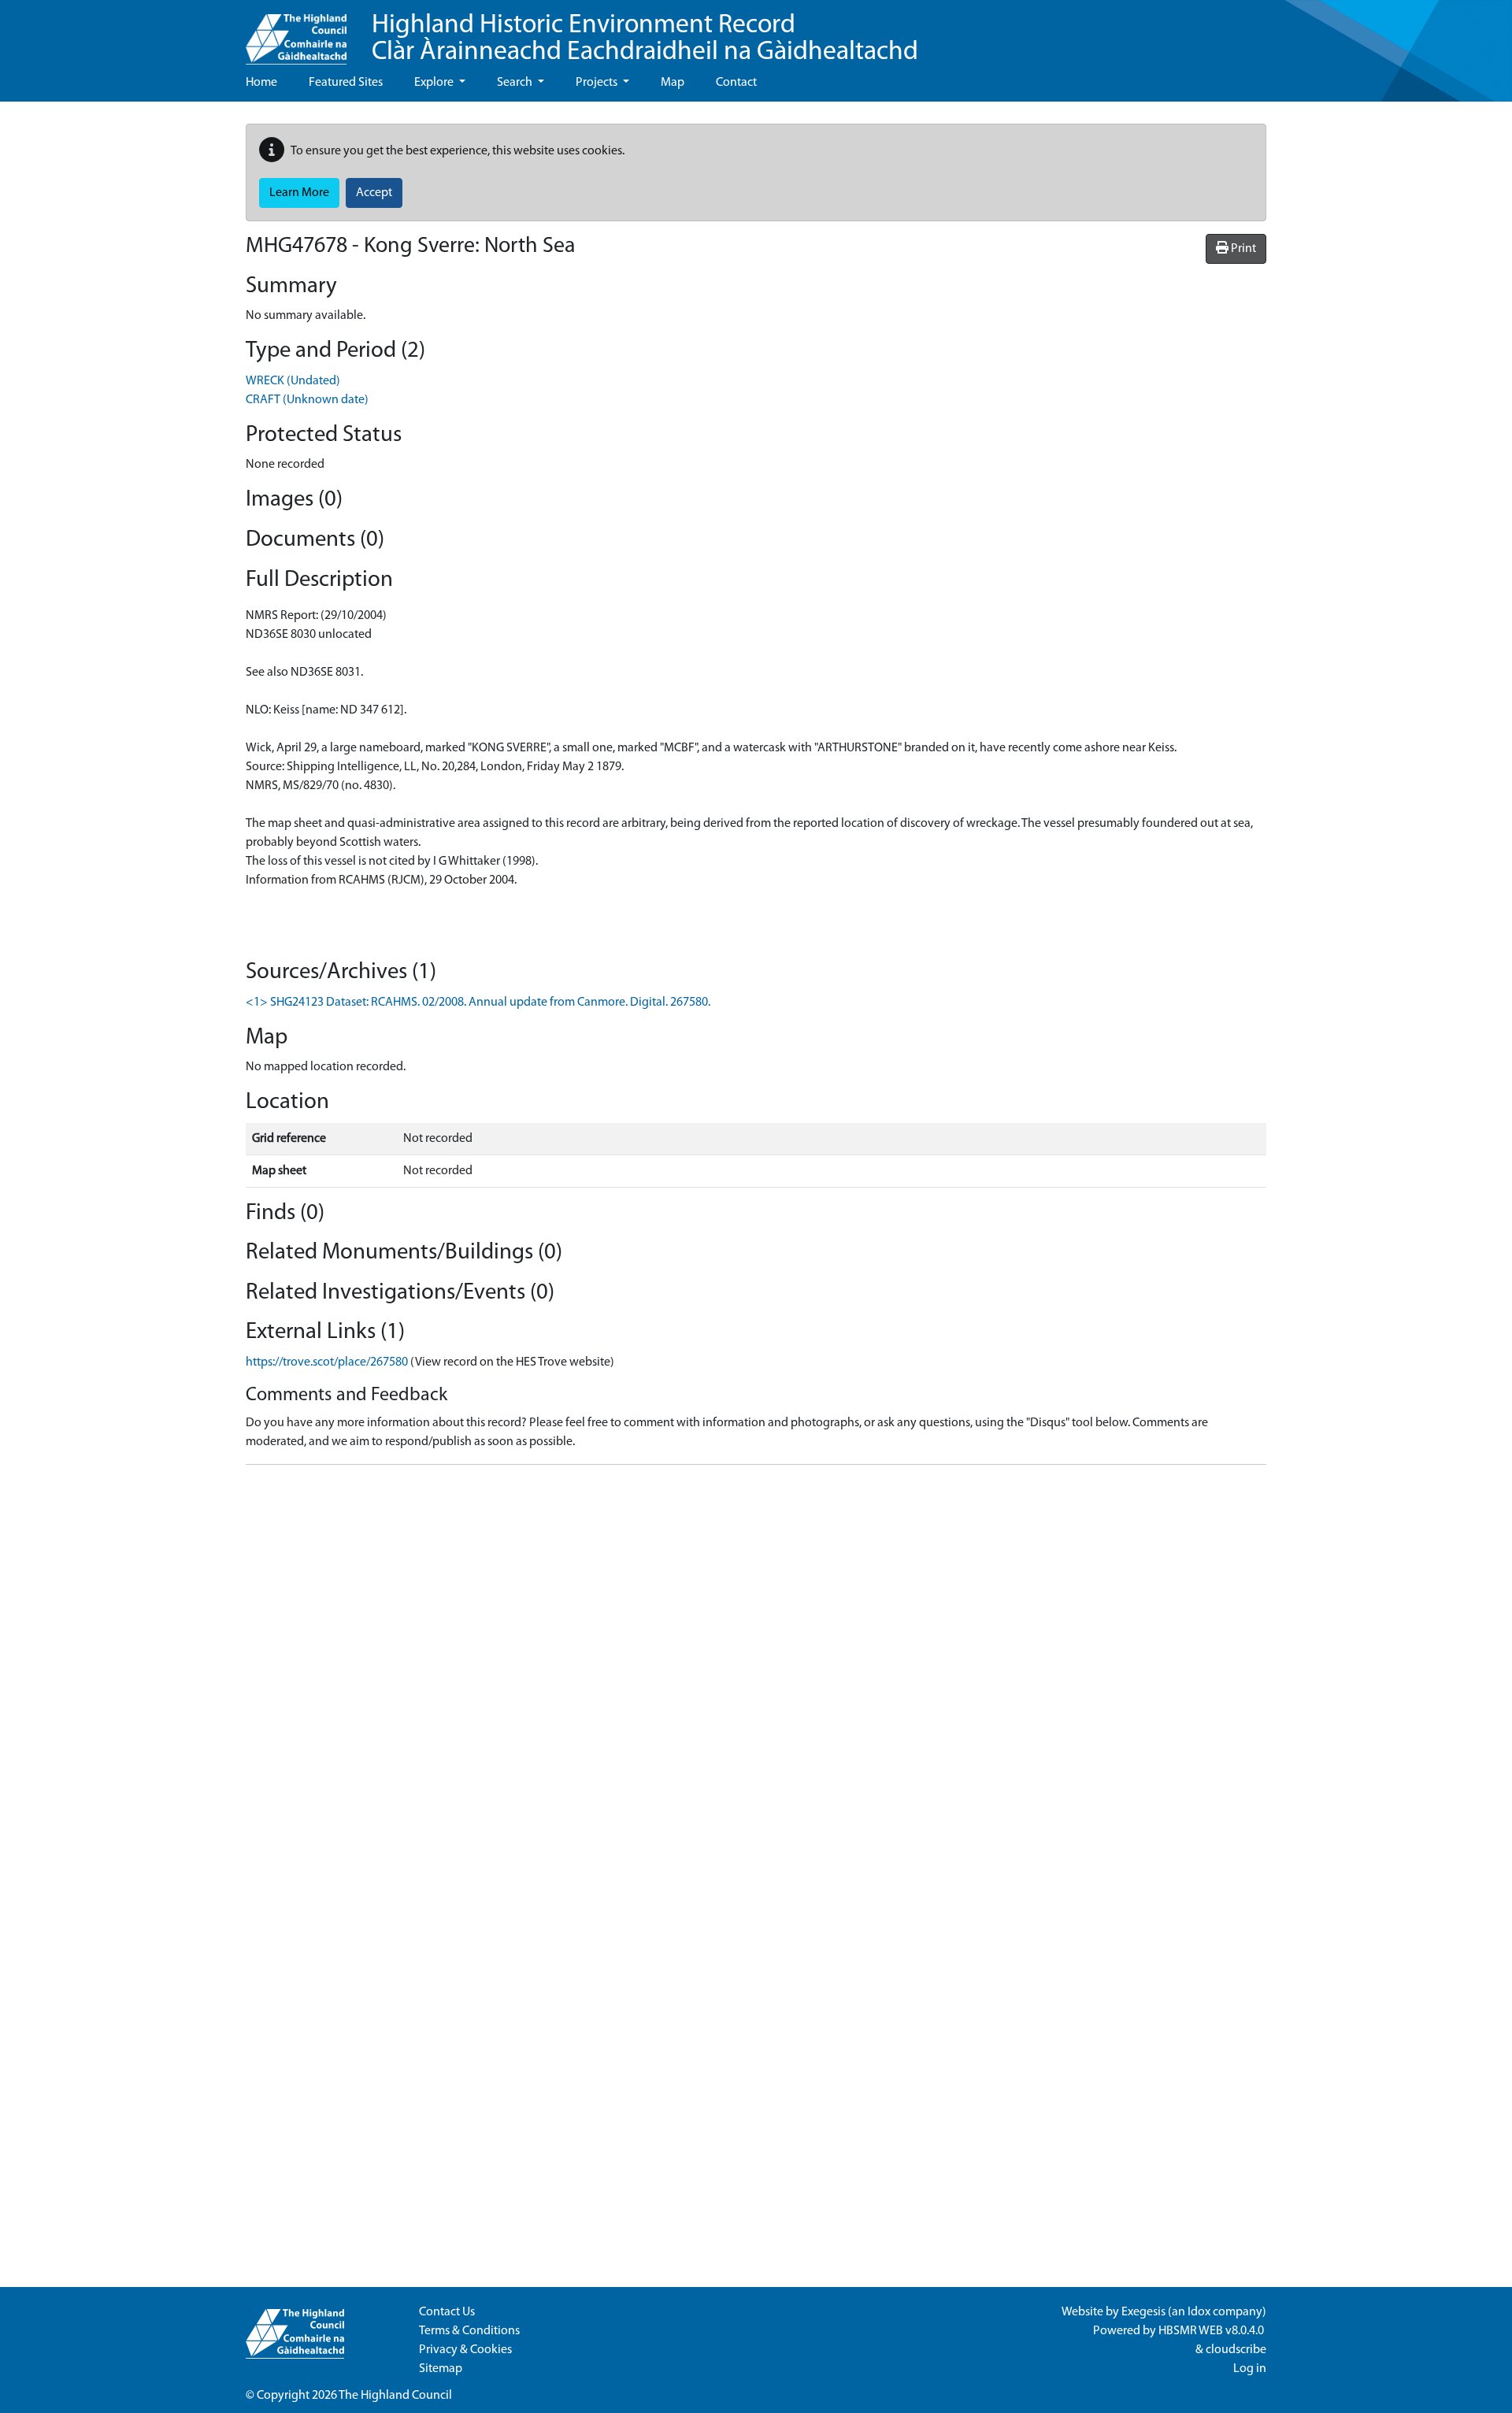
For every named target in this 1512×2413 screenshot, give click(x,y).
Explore (435, 83)
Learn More (299, 193)
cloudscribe (1236, 2350)
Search (516, 83)
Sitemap (441, 2369)
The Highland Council (395, 2396)
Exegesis (1143, 2312)
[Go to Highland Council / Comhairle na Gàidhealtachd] (296, 32)
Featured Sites (346, 83)
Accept (374, 193)
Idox (1199, 2312)
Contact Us (447, 2312)
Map (673, 83)
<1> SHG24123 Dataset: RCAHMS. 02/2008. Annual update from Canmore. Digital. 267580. (478, 1003)
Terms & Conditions (469, 2331)
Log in (1250, 2369)
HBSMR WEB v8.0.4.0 (1212, 2331)
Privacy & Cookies (465, 2350)
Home (261, 83)
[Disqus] (756, 1674)
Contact (736, 83)
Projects (598, 83)
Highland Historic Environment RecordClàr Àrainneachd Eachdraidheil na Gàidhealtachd (645, 39)
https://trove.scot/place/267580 (327, 1362)
